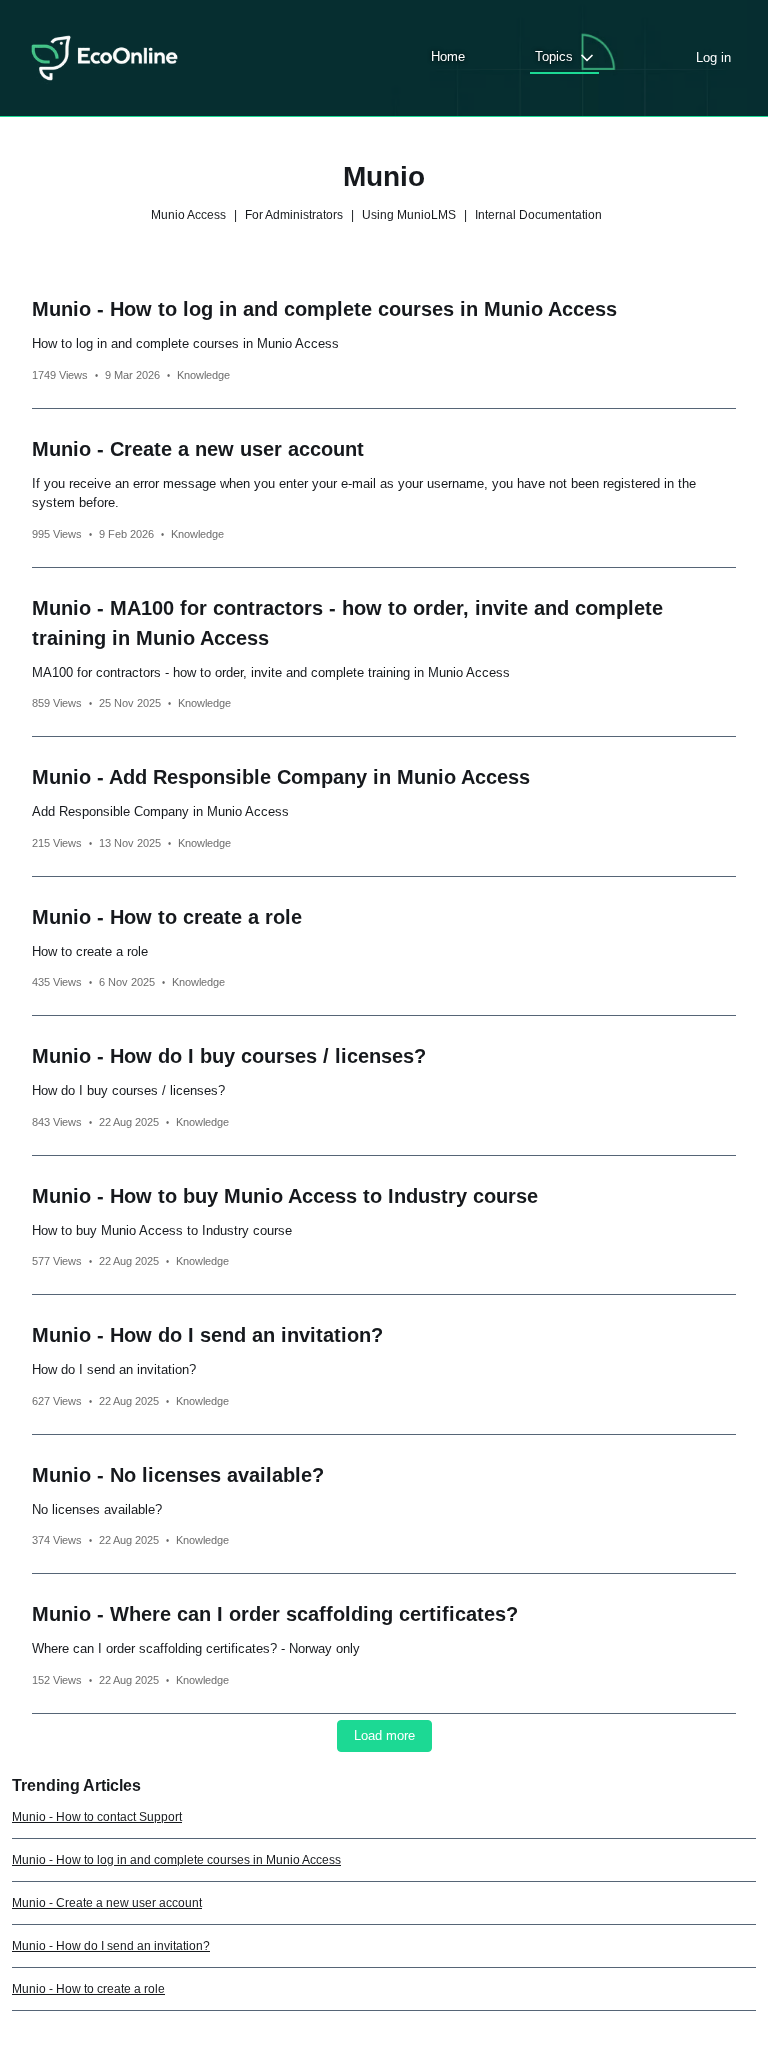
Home (448, 56)
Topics (554, 56)
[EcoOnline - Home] (104, 58)
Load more (384, 1735)
